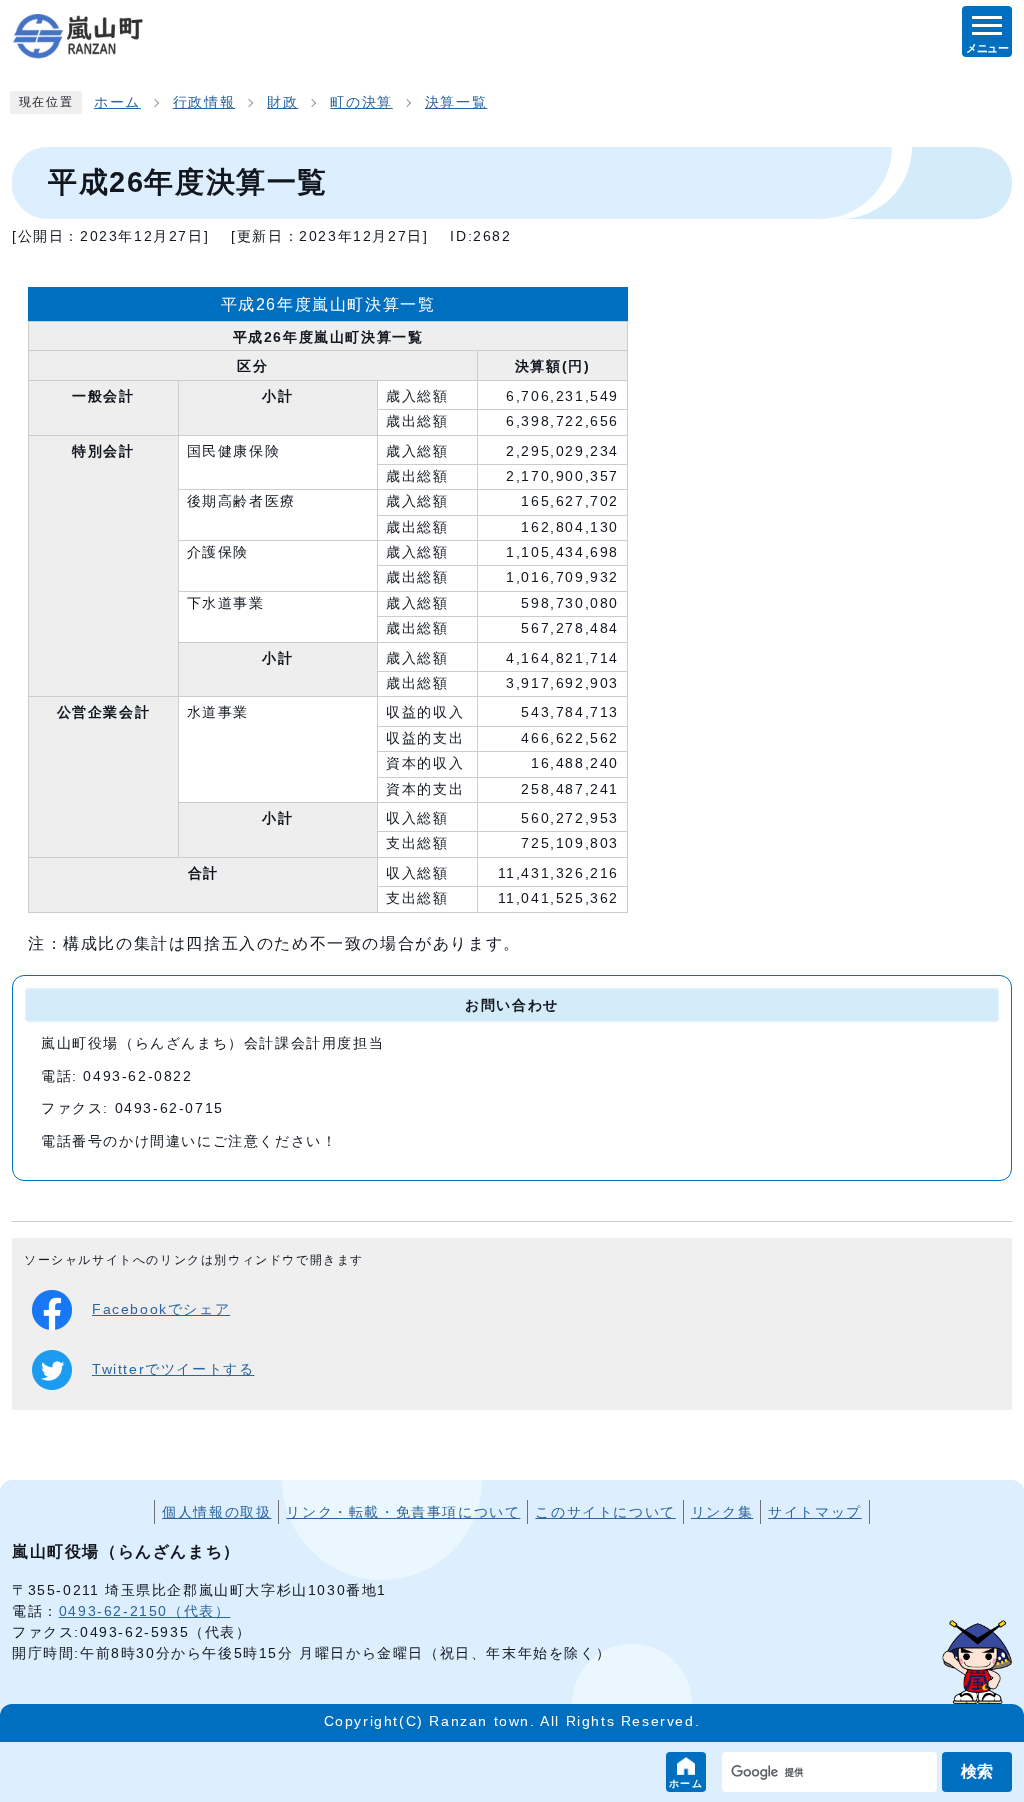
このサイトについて (605, 1512)
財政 (282, 102)
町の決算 (361, 102)
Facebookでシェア (161, 1309)
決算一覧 (456, 102)
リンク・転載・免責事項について (403, 1512)
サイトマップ (815, 1512)
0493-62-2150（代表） (145, 1611)
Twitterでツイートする (173, 1369)
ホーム (686, 1783)
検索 (977, 1771)
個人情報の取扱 (216, 1512)
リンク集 (722, 1512)
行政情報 (204, 102)
